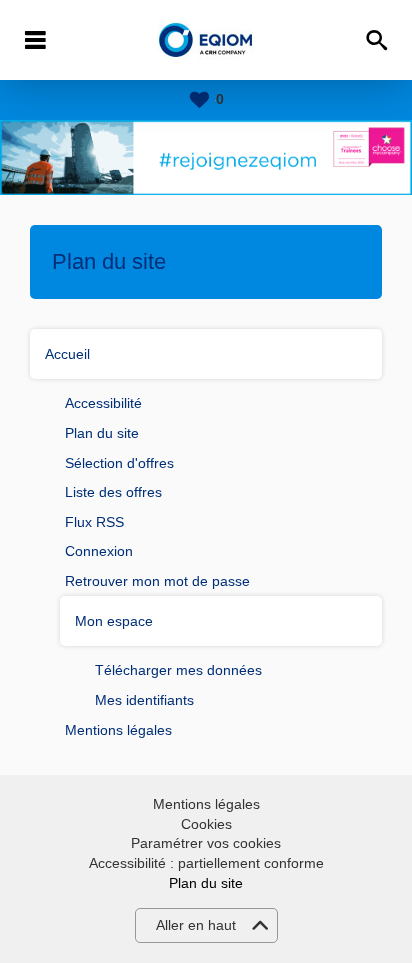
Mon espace (114, 621)
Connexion (99, 551)
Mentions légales (118, 730)
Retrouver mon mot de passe (157, 581)
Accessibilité (103, 403)
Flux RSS (94, 522)
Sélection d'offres (119, 463)
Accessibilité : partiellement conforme (206, 863)
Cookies (206, 824)
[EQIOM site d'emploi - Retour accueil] (206, 40)
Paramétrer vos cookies (206, 843)
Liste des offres (113, 492)
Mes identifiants (144, 700)
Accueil (67, 354)
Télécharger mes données (178, 670)
